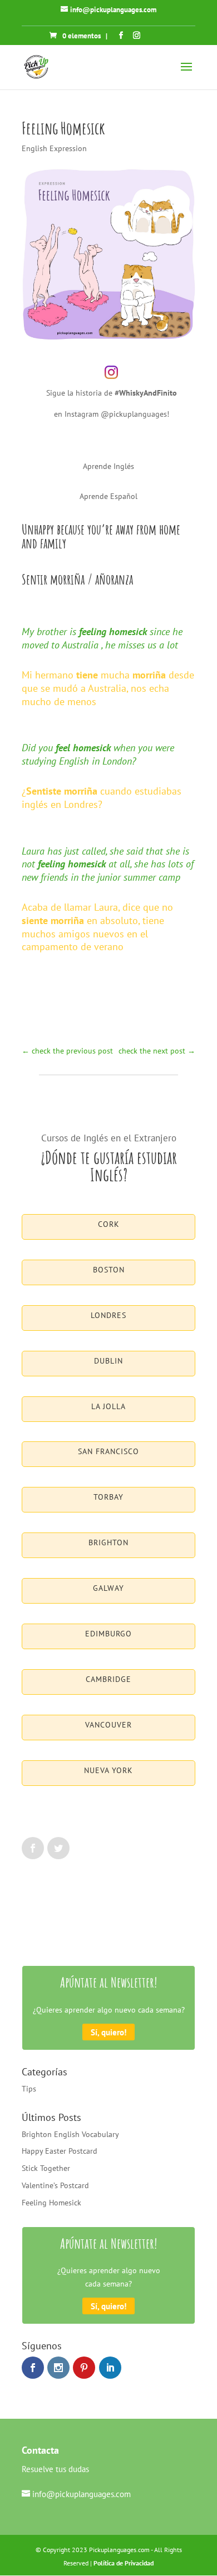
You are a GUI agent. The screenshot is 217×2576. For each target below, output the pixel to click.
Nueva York (108, 1770)
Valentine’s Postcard (55, 2185)
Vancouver (108, 1725)
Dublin (108, 1361)
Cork (109, 1224)
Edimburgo (108, 1634)
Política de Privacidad (124, 2563)
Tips (29, 2089)
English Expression (54, 148)
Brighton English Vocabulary (70, 2134)
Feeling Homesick (51, 2203)
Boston (109, 1270)
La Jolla (108, 1406)
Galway (108, 1588)
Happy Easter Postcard (60, 2151)
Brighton (108, 1542)
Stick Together (46, 2168)
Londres (108, 1315)
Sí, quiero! (108, 2032)
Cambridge (108, 1679)
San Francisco (108, 1451)
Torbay (108, 1497)
